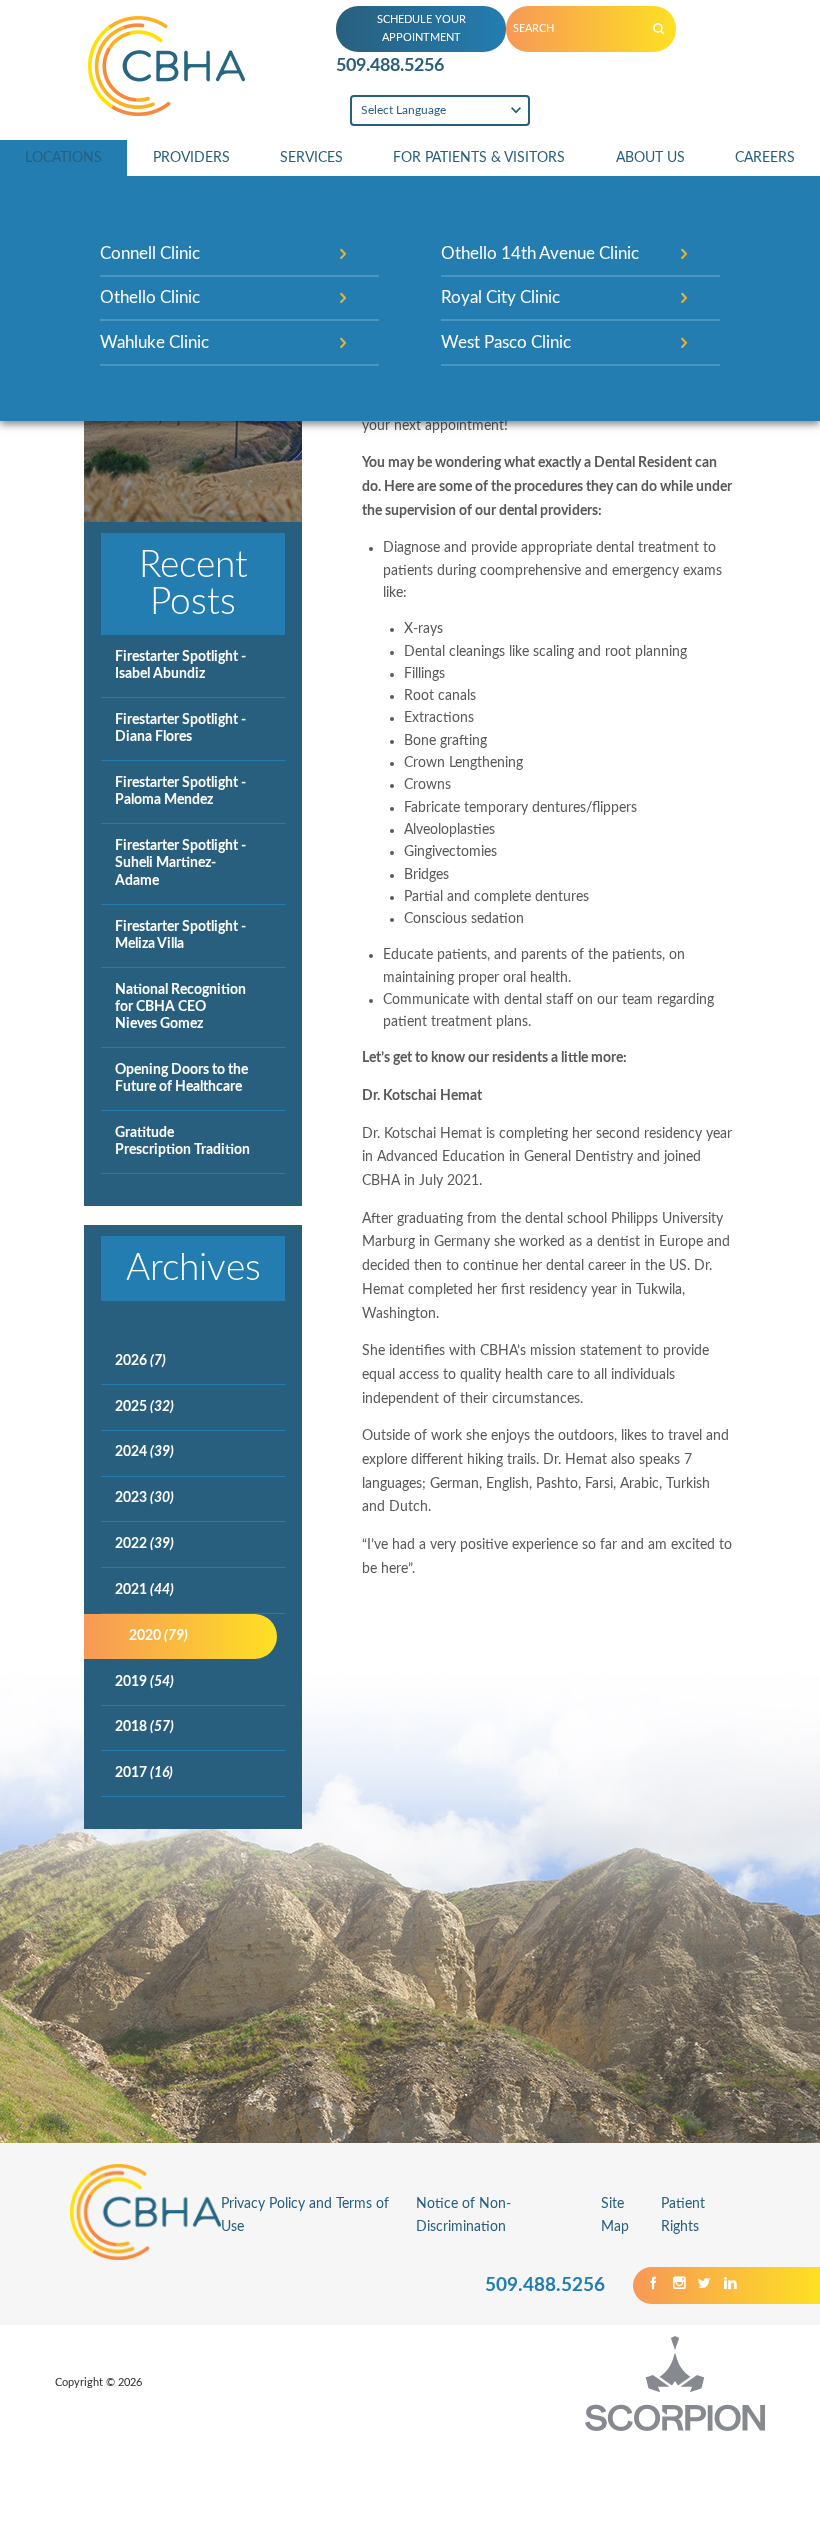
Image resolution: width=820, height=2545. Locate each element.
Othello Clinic (150, 297)
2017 (144, 1773)
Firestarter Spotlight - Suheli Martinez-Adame (180, 863)
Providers (191, 158)
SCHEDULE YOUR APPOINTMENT (421, 28)
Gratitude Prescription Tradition (182, 1141)
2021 (144, 1590)
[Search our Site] (658, 29)
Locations (63, 158)
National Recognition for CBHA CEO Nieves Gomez (180, 1007)
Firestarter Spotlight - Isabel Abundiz (180, 665)
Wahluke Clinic (154, 342)
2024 (144, 1452)
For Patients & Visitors (479, 158)
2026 (140, 1361)
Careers (765, 158)
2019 (144, 1682)
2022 (144, 1544)
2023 (144, 1498)
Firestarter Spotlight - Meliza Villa (180, 935)
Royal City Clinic (500, 297)
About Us (650, 158)
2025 (144, 1407)
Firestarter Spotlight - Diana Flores (180, 728)
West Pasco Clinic (506, 342)
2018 (144, 1727)
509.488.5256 (390, 65)
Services (311, 158)
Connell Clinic (150, 253)
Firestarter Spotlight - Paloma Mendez (180, 791)
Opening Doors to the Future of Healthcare (181, 1078)
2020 (158, 1636)
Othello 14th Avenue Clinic (540, 253)
